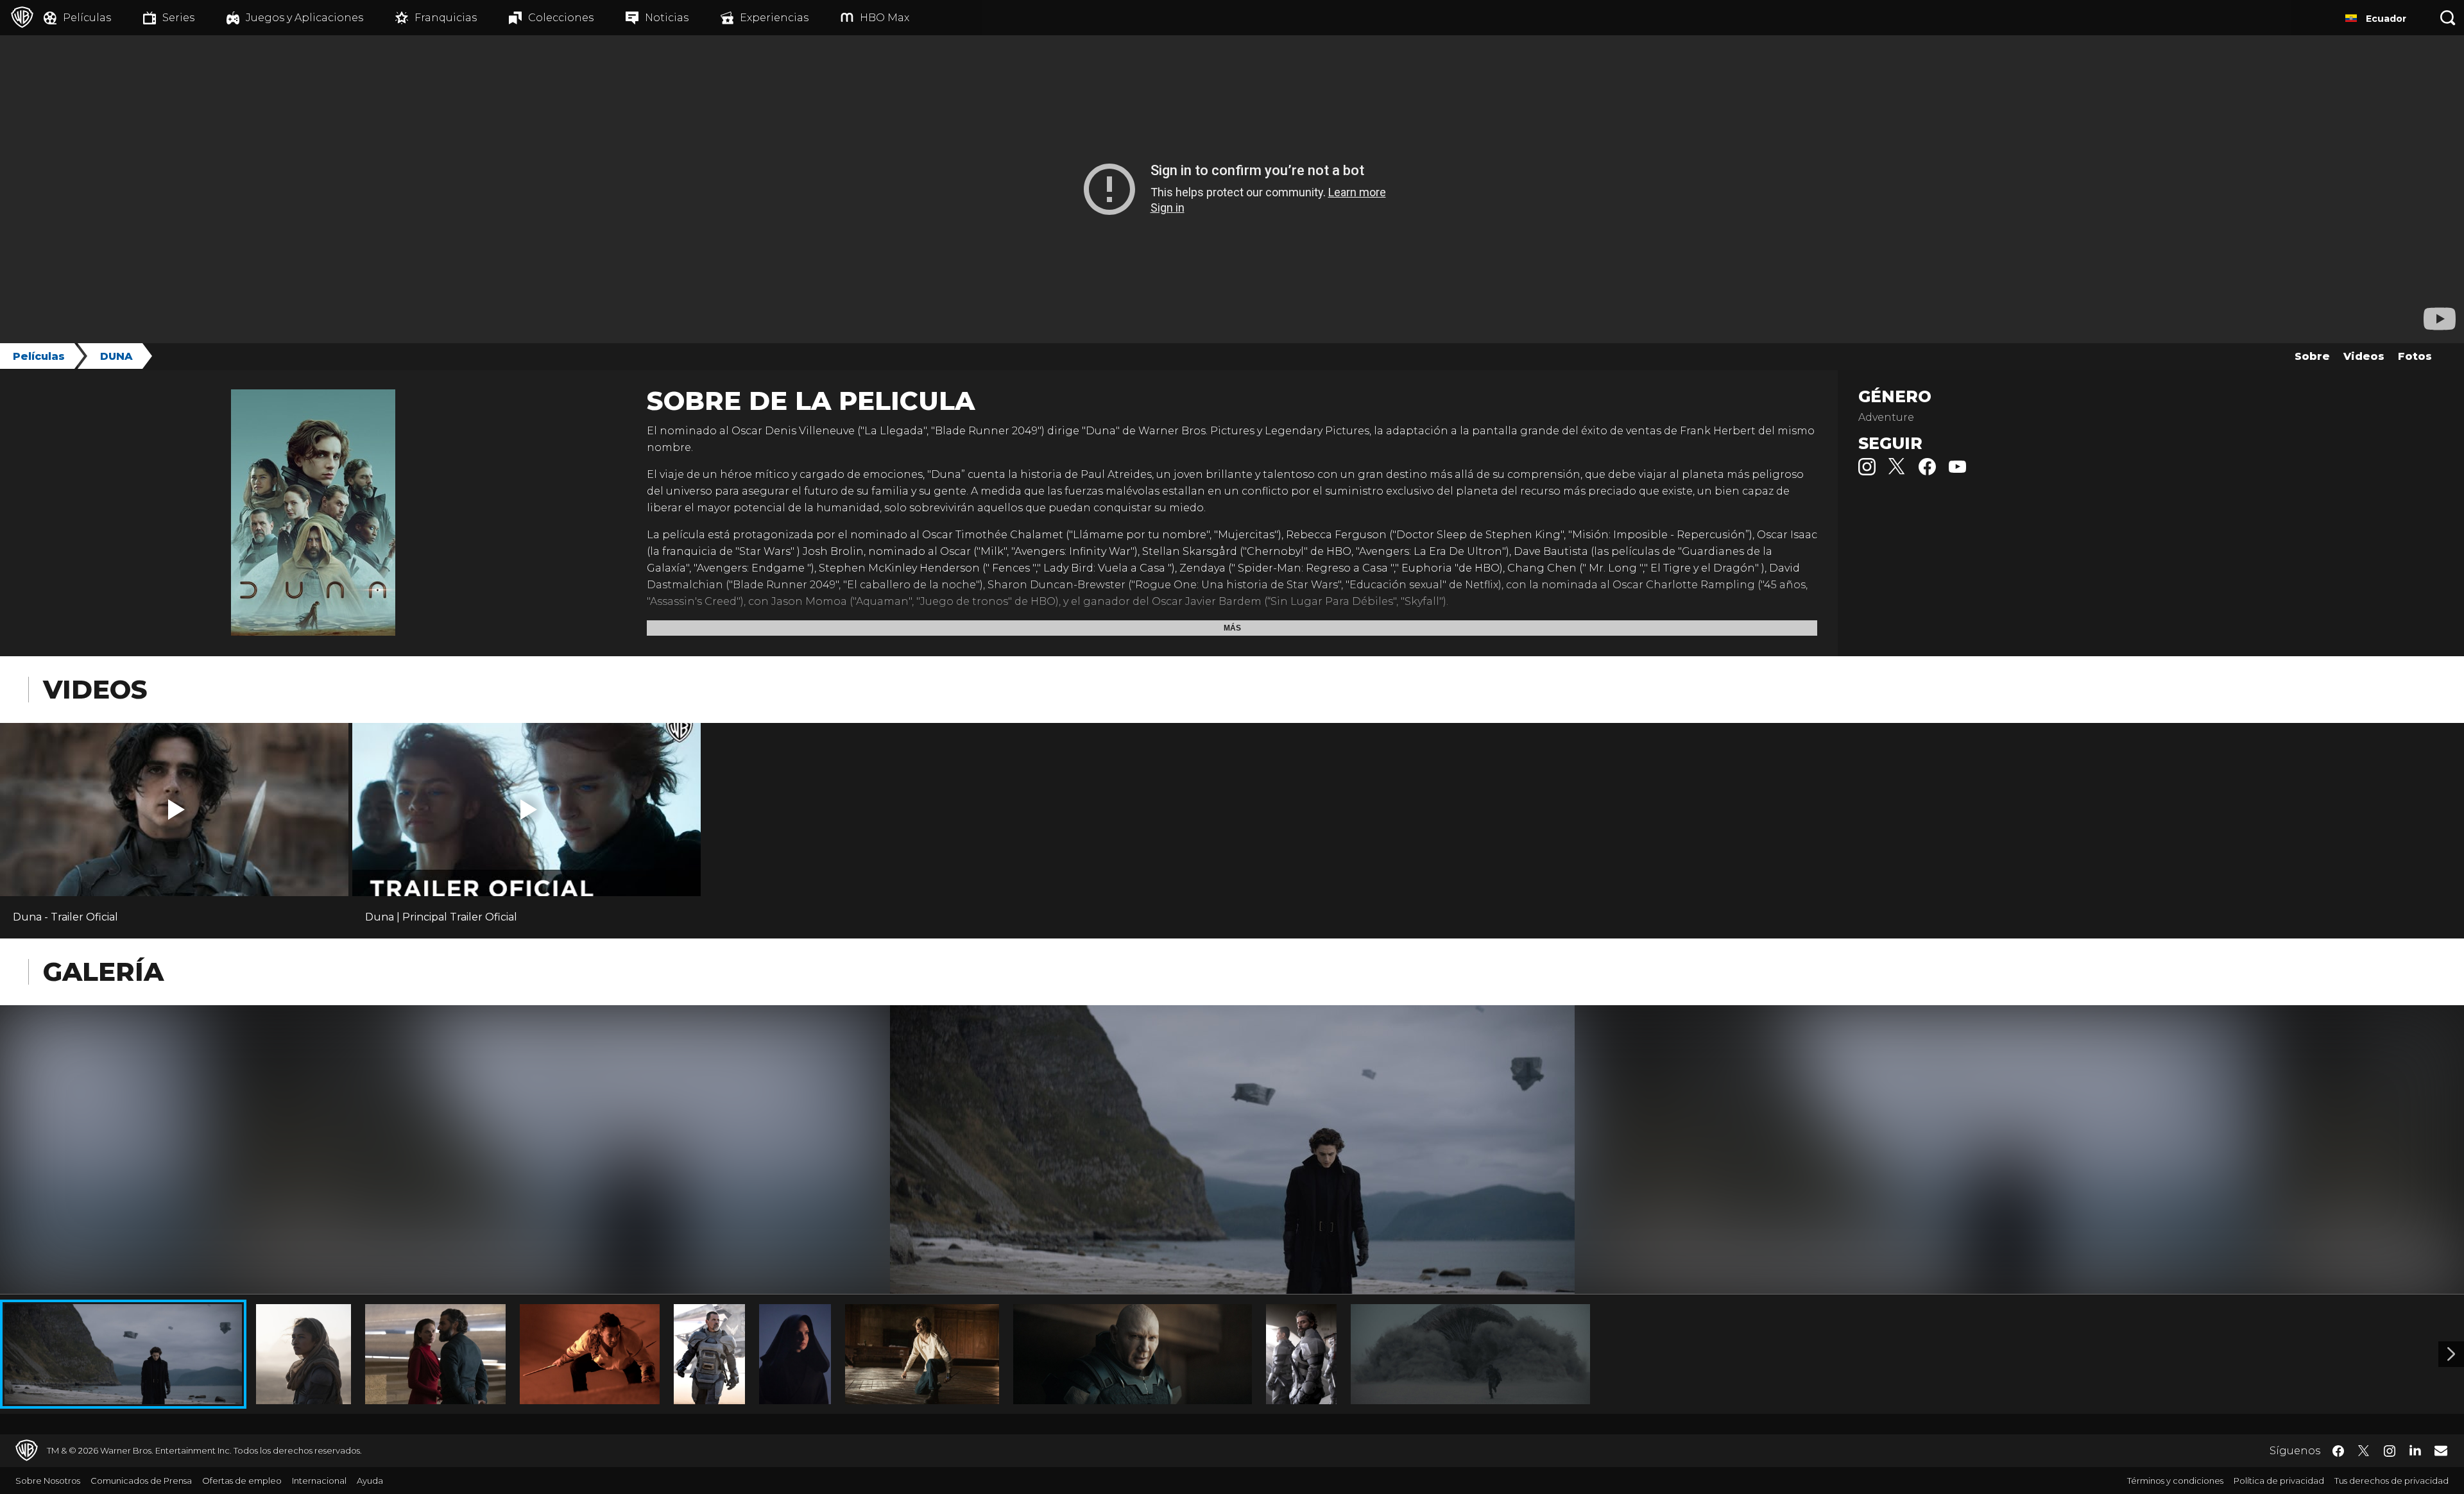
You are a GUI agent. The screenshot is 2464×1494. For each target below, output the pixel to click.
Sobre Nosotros (48, 1481)
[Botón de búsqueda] (2448, 18)
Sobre (2312, 356)
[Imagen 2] (2451, 1354)
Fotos (2415, 356)
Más (1232, 628)
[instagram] (1867, 472)
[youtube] (1957, 472)
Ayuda (370, 1481)
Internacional (319, 1481)
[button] (176, 810)
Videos (2364, 356)
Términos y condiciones (2175, 1481)
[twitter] (1897, 472)
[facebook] (1927, 472)
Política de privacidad (2279, 1481)
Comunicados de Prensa (141, 1481)
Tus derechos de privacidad (2391, 1481)
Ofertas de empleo (242, 1481)
